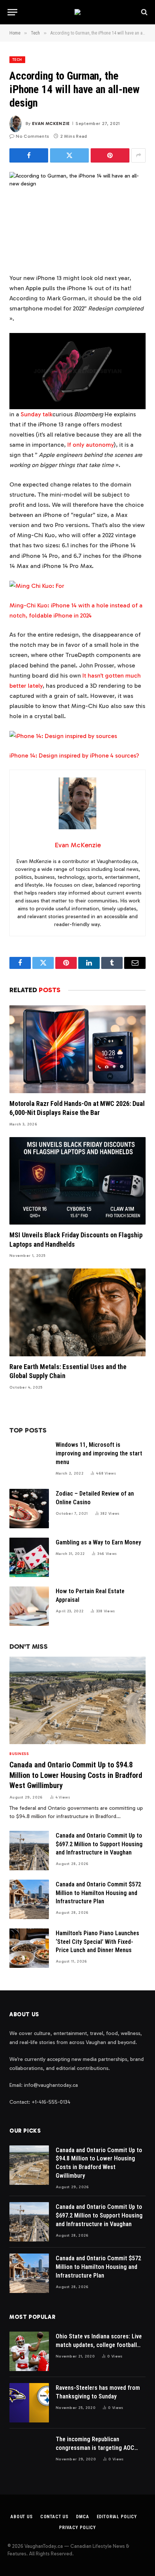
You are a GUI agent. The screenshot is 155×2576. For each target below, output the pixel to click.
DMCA (82, 2517)
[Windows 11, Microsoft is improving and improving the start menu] (29, 1460)
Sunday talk (36, 414)
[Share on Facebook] (29, 155)
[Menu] (12, 12)
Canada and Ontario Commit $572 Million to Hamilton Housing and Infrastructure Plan (98, 1893)
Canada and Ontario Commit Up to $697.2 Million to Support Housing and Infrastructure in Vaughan (99, 1844)
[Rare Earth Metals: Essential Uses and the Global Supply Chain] (77, 1312)
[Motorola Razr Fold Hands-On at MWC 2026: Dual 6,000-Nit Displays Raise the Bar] (77, 1049)
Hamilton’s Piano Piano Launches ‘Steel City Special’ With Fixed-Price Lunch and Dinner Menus (97, 1942)
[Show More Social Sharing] (138, 155)
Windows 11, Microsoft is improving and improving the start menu (99, 1453)
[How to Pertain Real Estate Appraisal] (29, 1606)
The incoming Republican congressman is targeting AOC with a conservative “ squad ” (95, 2448)
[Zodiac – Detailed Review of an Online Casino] (29, 1509)
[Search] (144, 12)
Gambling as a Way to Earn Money (98, 1542)
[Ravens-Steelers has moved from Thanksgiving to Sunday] (29, 2403)
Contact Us (54, 2517)
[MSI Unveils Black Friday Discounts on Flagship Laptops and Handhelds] (77, 1181)
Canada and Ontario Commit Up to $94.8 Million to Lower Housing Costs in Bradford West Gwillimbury (76, 1775)
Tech (17, 60)
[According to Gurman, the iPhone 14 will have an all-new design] (77, 216)
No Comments (32, 136)
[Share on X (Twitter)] (69, 155)
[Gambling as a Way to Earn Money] (29, 1557)
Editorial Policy (117, 2517)
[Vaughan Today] (77, 12)
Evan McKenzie (51, 124)
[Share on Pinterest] (110, 155)
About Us (22, 2517)
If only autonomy (90, 445)
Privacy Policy (77, 2528)
